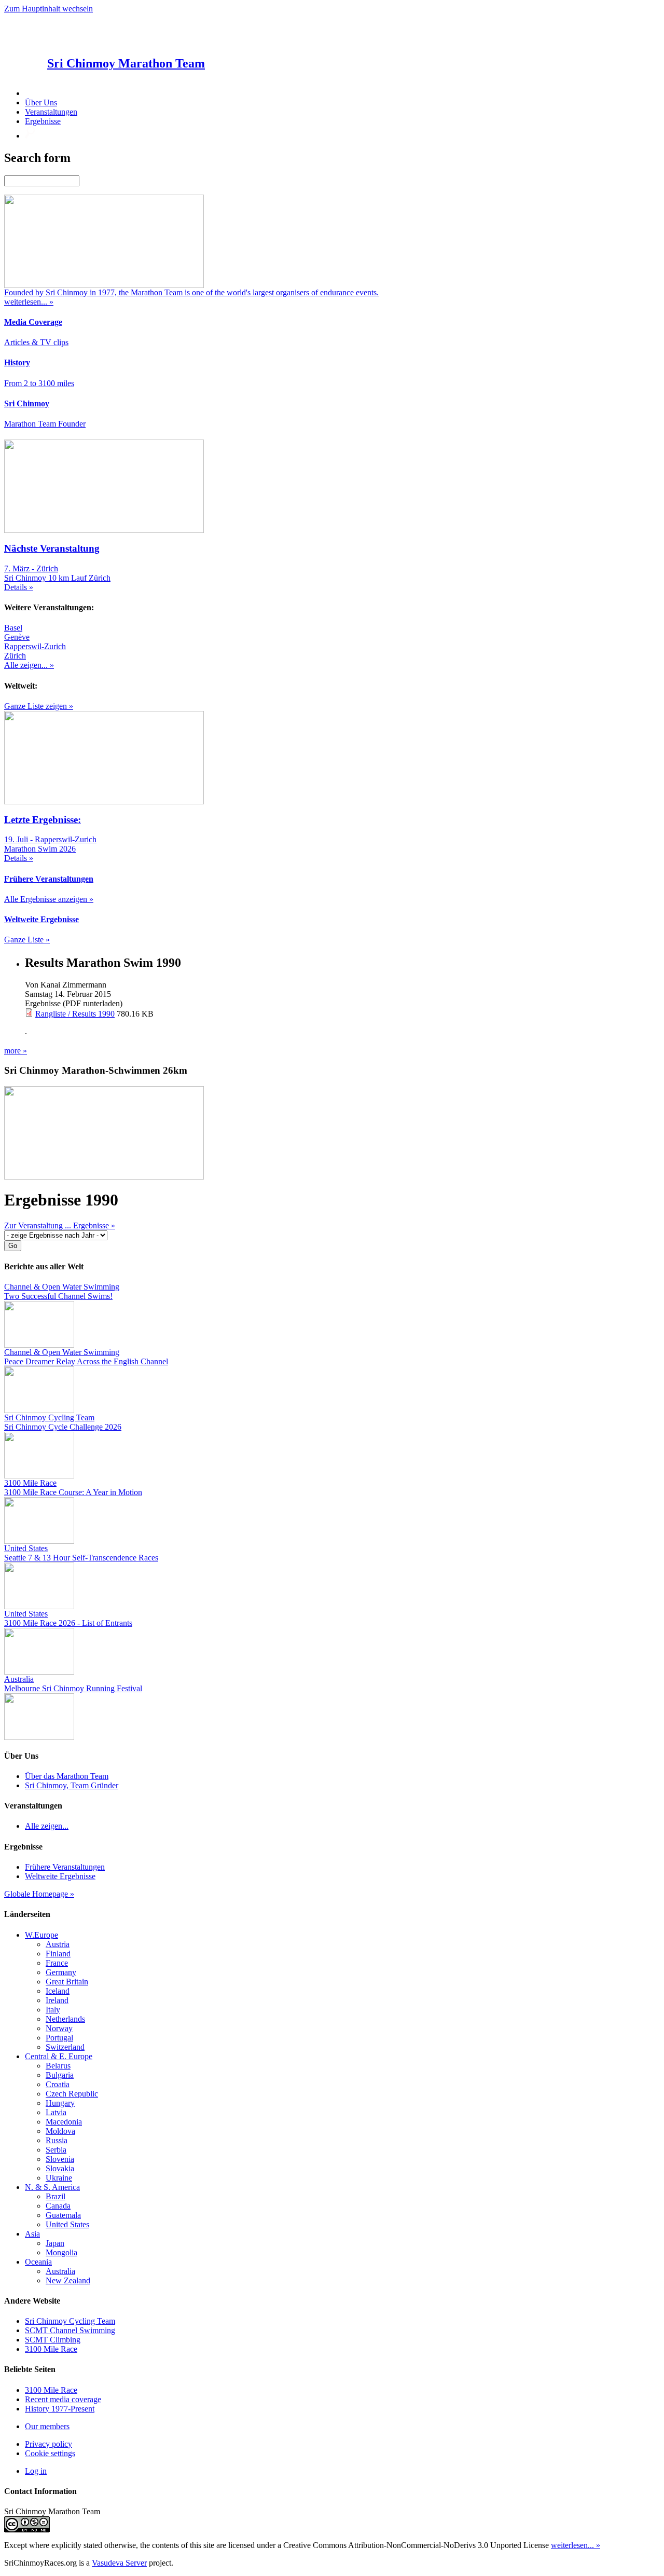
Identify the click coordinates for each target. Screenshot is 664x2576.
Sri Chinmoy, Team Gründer (72, 1785)
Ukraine (59, 2178)
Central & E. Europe (59, 2056)
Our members (47, 2426)
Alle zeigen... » (29, 665)
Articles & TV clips (36, 342)
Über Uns (41, 102)
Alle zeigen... (47, 1826)
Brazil (56, 2196)
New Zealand (68, 2280)
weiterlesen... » (576, 2545)
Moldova (60, 2131)
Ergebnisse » (94, 1225)
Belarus (58, 2066)
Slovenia (60, 2159)
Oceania (38, 2262)
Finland (58, 1954)
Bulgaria (60, 2075)
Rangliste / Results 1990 (75, 1014)
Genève (17, 637)
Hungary (60, 2103)
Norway (59, 2028)
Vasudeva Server (119, 2563)
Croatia (58, 2084)
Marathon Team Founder (45, 424)
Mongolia (61, 2252)
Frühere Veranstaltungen (65, 1867)
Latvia (56, 2112)
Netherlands (65, 2019)
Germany (61, 1972)
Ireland (57, 2000)
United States (67, 2224)
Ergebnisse (43, 121)
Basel (13, 628)
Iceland (58, 1991)
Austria (58, 1944)
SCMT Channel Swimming (70, 2330)
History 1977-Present (60, 2409)
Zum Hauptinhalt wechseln (49, 9)
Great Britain (67, 1982)
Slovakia (60, 2168)
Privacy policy (49, 2444)
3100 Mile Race (51, 2349)
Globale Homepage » (39, 1894)
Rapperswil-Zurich (35, 646)
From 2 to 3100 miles (39, 383)
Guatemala (63, 2215)
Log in (36, 2471)
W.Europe (41, 1935)
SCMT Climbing (53, 2340)
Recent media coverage (63, 2399)
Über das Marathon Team (67, 1776)
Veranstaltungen (51, 112)
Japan (55, 2243)
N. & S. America (52, 2187)
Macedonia (64, 2122)
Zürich (15, 656)
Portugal (59, 2038)
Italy (53, 2010)
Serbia (56, 2150)
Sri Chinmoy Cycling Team (70, 2321)
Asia (32, 2234)
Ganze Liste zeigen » (39, 706)
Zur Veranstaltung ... (39, 1225)
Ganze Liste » (27, 940)
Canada (58, 2206)
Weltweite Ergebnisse (60, 1876)
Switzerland (65, 2047)
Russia (57, 2140)
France (57, 1963)
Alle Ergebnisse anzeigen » (49, 899)
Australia (60, 2271)
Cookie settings (50, 2453)
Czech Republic (72, 2094)
